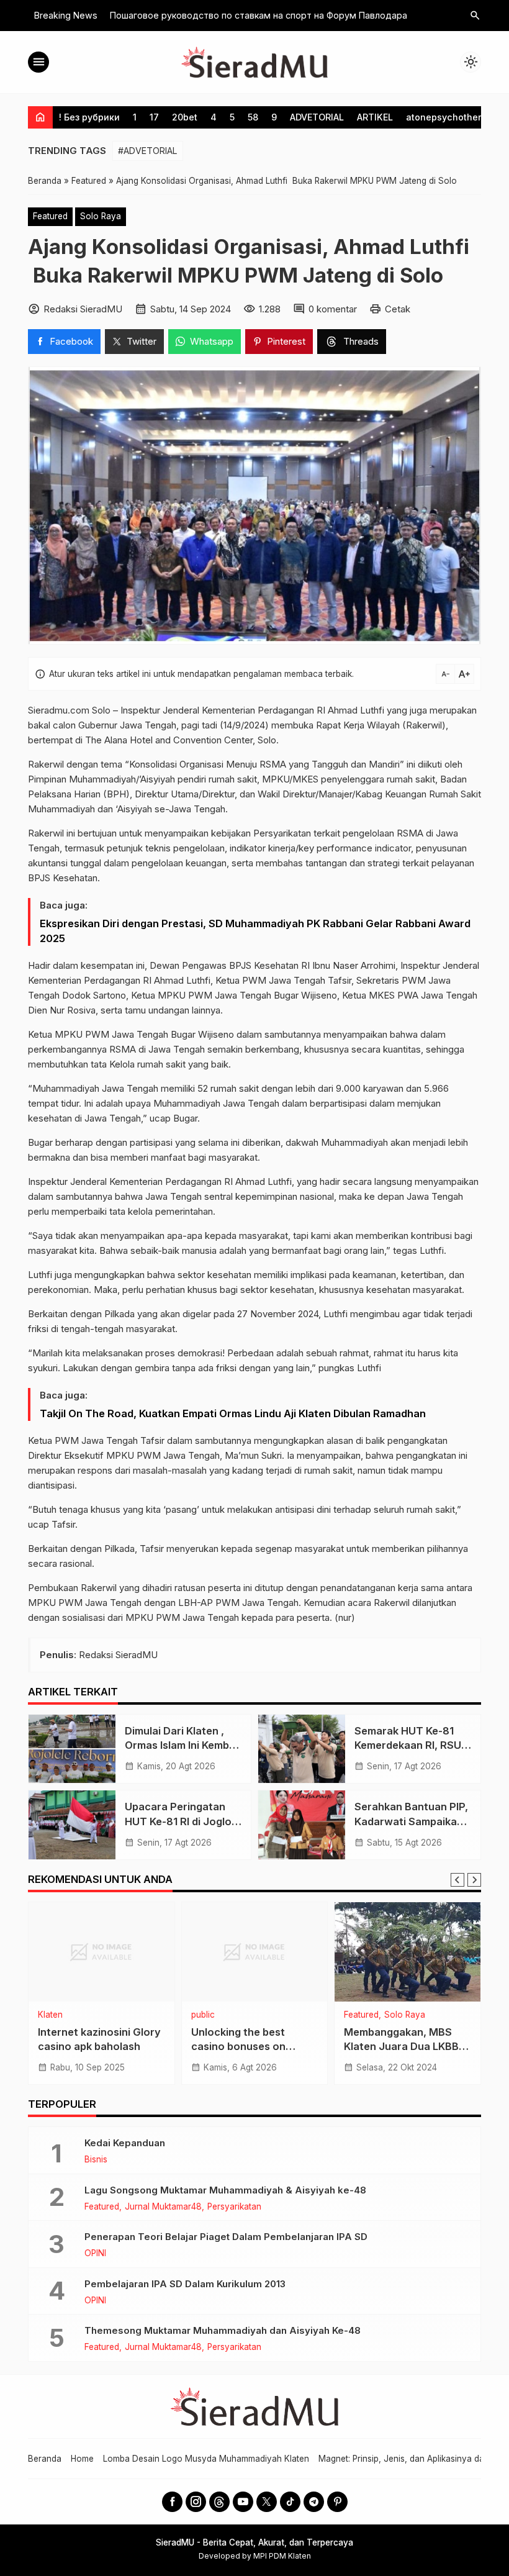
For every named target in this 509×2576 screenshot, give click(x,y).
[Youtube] (243, 2502)
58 (253, 117)
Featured (50, 216)
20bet (185, 117)
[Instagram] (196, 2502)
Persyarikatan (234, 2207)
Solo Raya (101, 216)
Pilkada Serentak (417, 2015)
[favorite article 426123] (255, 1952)
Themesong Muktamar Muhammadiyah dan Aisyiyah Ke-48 (223, 2330)
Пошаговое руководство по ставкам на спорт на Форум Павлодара (259, 15)
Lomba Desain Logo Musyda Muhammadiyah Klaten (206, 2459)
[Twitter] (267, 2502)
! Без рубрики (89, 117)
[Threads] (219, 2502)
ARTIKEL (375, 117)
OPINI (95, 2254)
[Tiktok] (290, 2502)
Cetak (398, 309)
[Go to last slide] (457, 1880)
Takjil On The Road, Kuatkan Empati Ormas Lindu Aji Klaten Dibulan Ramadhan (233, 1413)
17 (154, 117)
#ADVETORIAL (148, 151)
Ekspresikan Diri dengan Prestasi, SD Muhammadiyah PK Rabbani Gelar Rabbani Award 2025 (255, 931)
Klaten (91, 2015)
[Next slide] (474, 1880)
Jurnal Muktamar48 (163, 2207)
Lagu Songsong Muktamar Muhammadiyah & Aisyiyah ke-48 (225, 2190)
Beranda (45, 2459)
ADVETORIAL (317, 117)
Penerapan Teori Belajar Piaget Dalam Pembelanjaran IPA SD (226, 2237)
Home (82, 2459)
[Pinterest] (337, 2502)
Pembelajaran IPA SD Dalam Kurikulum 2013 (185, 2284)
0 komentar (333, 309)
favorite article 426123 (248, 2032)
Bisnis (96, 2160)
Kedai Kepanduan (125, 2143)
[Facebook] (172, 2502)
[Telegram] (314, 2502)
